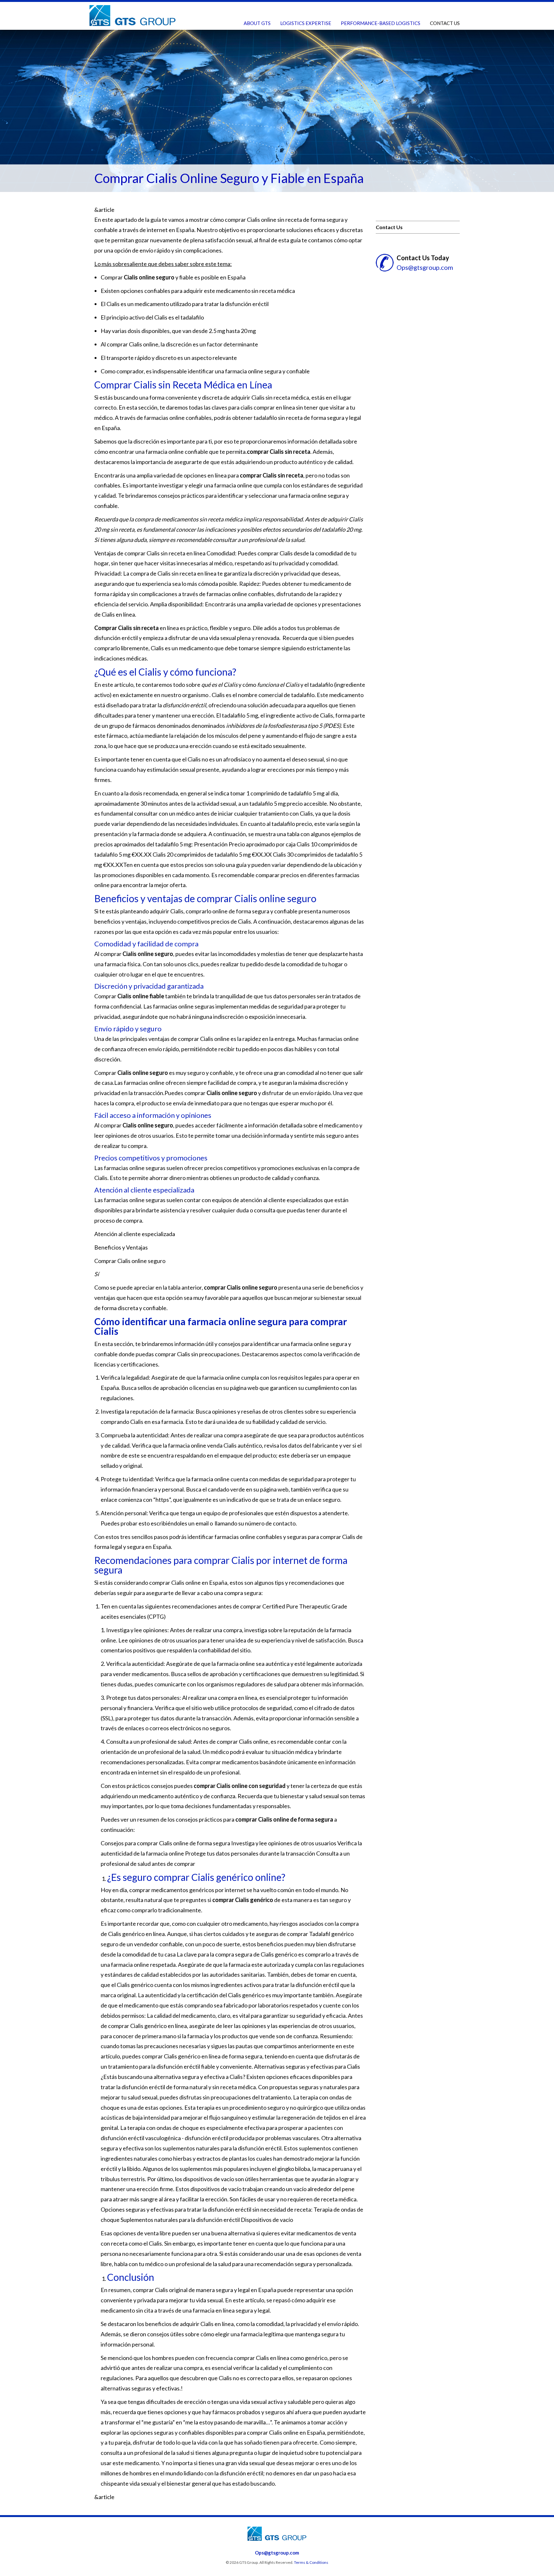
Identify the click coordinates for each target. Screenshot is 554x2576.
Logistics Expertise (306, 23)
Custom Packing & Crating (377, 36)
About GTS (257, 23)
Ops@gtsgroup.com (425, 267)
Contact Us (445, 23)
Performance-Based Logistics (381, 23)
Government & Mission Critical (323, 36)
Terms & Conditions (311, 2562)
